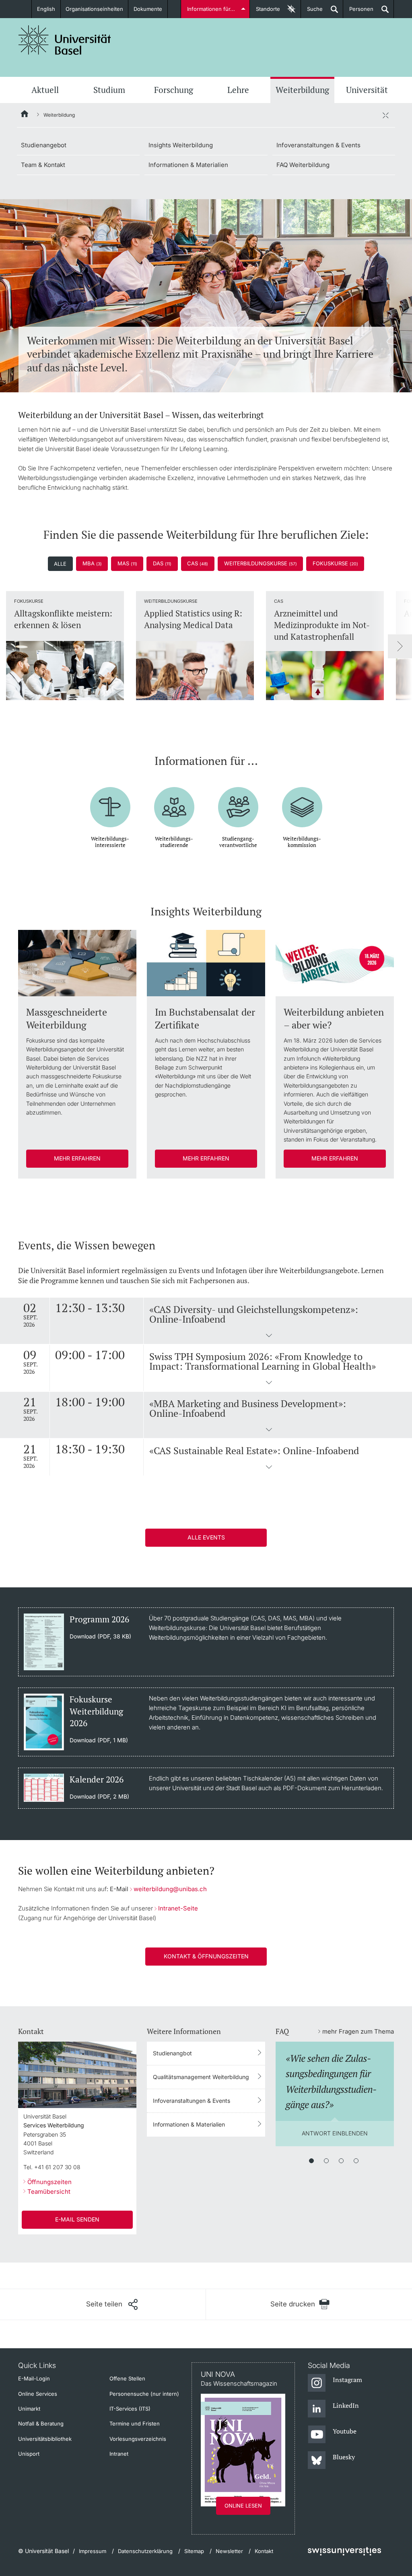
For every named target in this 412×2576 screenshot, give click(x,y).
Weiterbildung (302, 90)
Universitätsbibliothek (45, 2439)
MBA (92, 563)
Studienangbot (172, 2053)
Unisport (29, 2454)
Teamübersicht (49, 2192)
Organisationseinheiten (94, 9)
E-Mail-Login (34, 2378)
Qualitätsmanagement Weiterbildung (201, 2077)
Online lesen (243, 2506)
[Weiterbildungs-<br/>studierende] (174, 801)
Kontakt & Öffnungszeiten (206, 1956)
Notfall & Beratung (41, 2424)
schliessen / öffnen (385, 115)
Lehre (238, 90)
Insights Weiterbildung (181, 145)
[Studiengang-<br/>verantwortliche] (238, 801)
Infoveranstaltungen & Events (318, 145)
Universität (367, 90)
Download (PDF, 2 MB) (99, 1797)
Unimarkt (29, 2409)
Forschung (174, 90)
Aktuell (45, 90)
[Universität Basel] (65, 40)
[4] (356, 2161)
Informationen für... (211, 9)
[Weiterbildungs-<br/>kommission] (302, 801)
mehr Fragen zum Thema (358, 2031)
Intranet (119, 2454)
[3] (341, 2161)
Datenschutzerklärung (145, 2551)
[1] (311, 2161)
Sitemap (194, 2551)
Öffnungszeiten (49, 2182)
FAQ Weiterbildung (303, 165)
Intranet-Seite (178, 1908)
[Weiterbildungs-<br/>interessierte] (110, 801)
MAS (127, 563)
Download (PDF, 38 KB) (100, 1636)
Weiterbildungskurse (261, 563)
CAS (198, 563)
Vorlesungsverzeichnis (138, 2439)
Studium (109, 90)
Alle (60, 564)
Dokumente (148, 9)
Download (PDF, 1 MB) (99, 1740)
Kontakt (264, 2551)
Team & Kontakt (43, 165)
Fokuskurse (335, 563)
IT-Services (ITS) (130, 2409)
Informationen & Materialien (188, 165)
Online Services (38, 2394)
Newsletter (229, 2551)
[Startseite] (25, 115)
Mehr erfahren (77, 1158)
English (46, 9)
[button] (269, 1336)
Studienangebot (44, 145)
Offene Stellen (127, 2378)
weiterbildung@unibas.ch (170, 1889)
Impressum (93, 2551)
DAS (162, 563)
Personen (358, 12)
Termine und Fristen (135, 2424)
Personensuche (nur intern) (144, 2394)
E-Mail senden (77, 2219)
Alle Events (206, 1537)
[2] (326, 2161)
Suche (312, 12)
